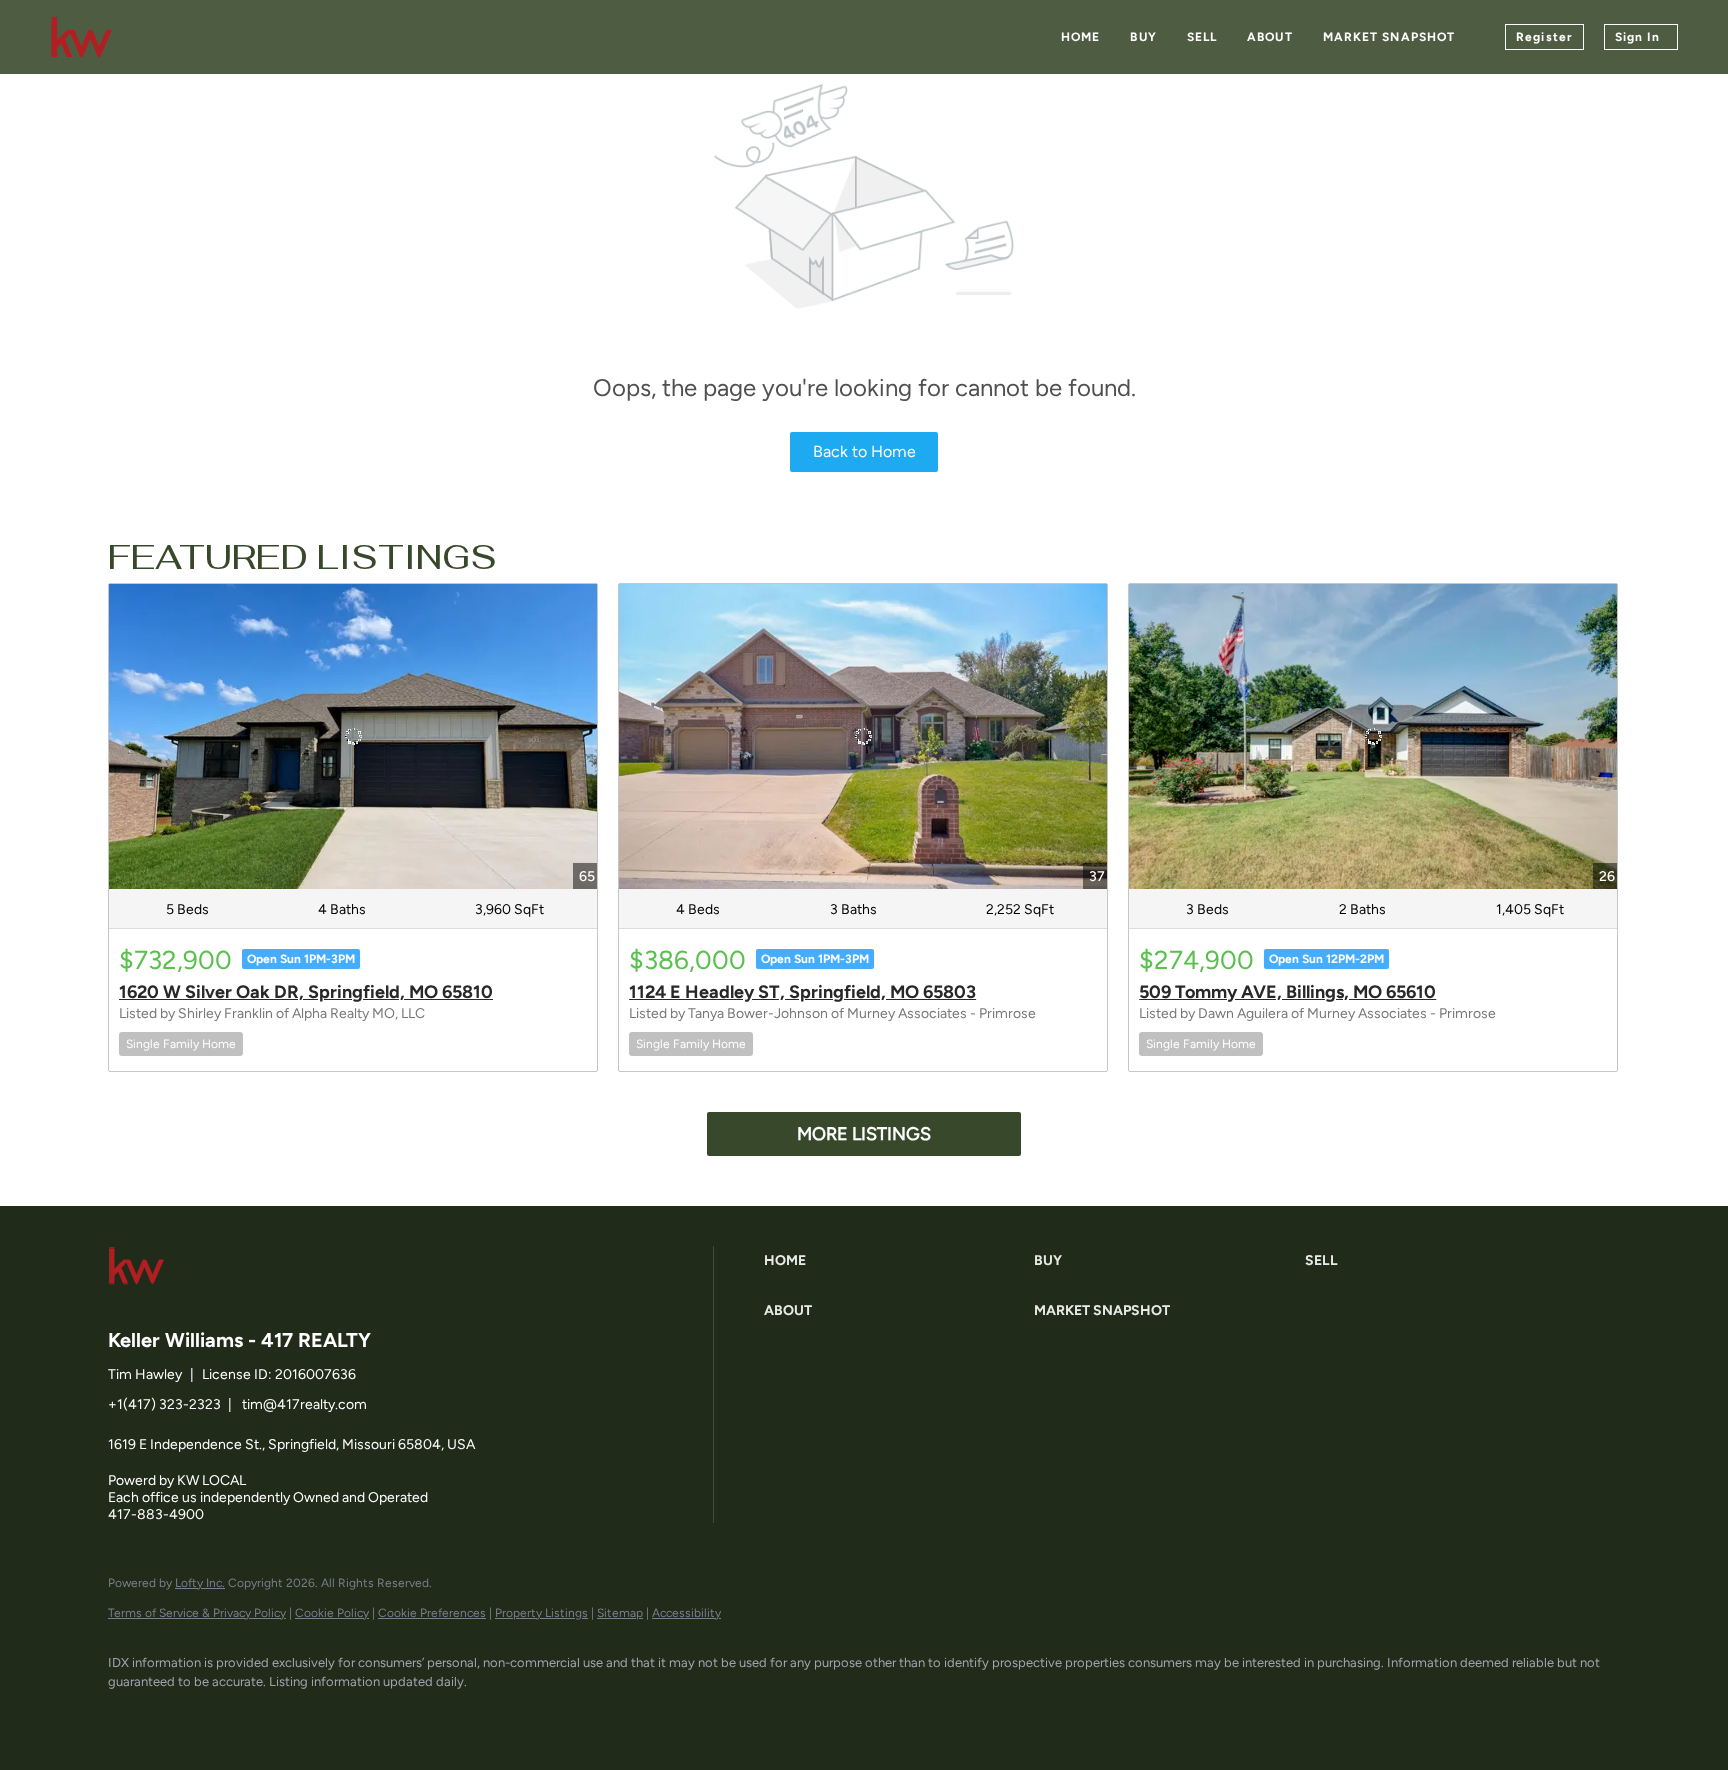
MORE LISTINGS (864, 1134)
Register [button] (1544, 37)
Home (1080, 37)
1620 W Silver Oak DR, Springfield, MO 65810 (306, 992)
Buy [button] (1143, 37)
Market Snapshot (1389, 37)
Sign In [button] (1637, 37)
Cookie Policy (332, 1613)
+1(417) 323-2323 (164, 1404)
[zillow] (248, 1716)
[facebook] (132, 1716)
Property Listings (541, 1613)
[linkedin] (190, 1716)
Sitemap (620, 1613)
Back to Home (864, 451)
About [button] (1270, 37)
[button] (894, 1261)
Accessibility (686, 1613)
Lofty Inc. (200, 1583)
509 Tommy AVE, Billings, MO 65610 (1287, 992)
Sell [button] (1202, 37)
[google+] (364, 1716)
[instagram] (306, 1716)
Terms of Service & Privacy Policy (197, 1613)
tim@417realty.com (304, 1404)
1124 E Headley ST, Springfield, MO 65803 (802, 992)
